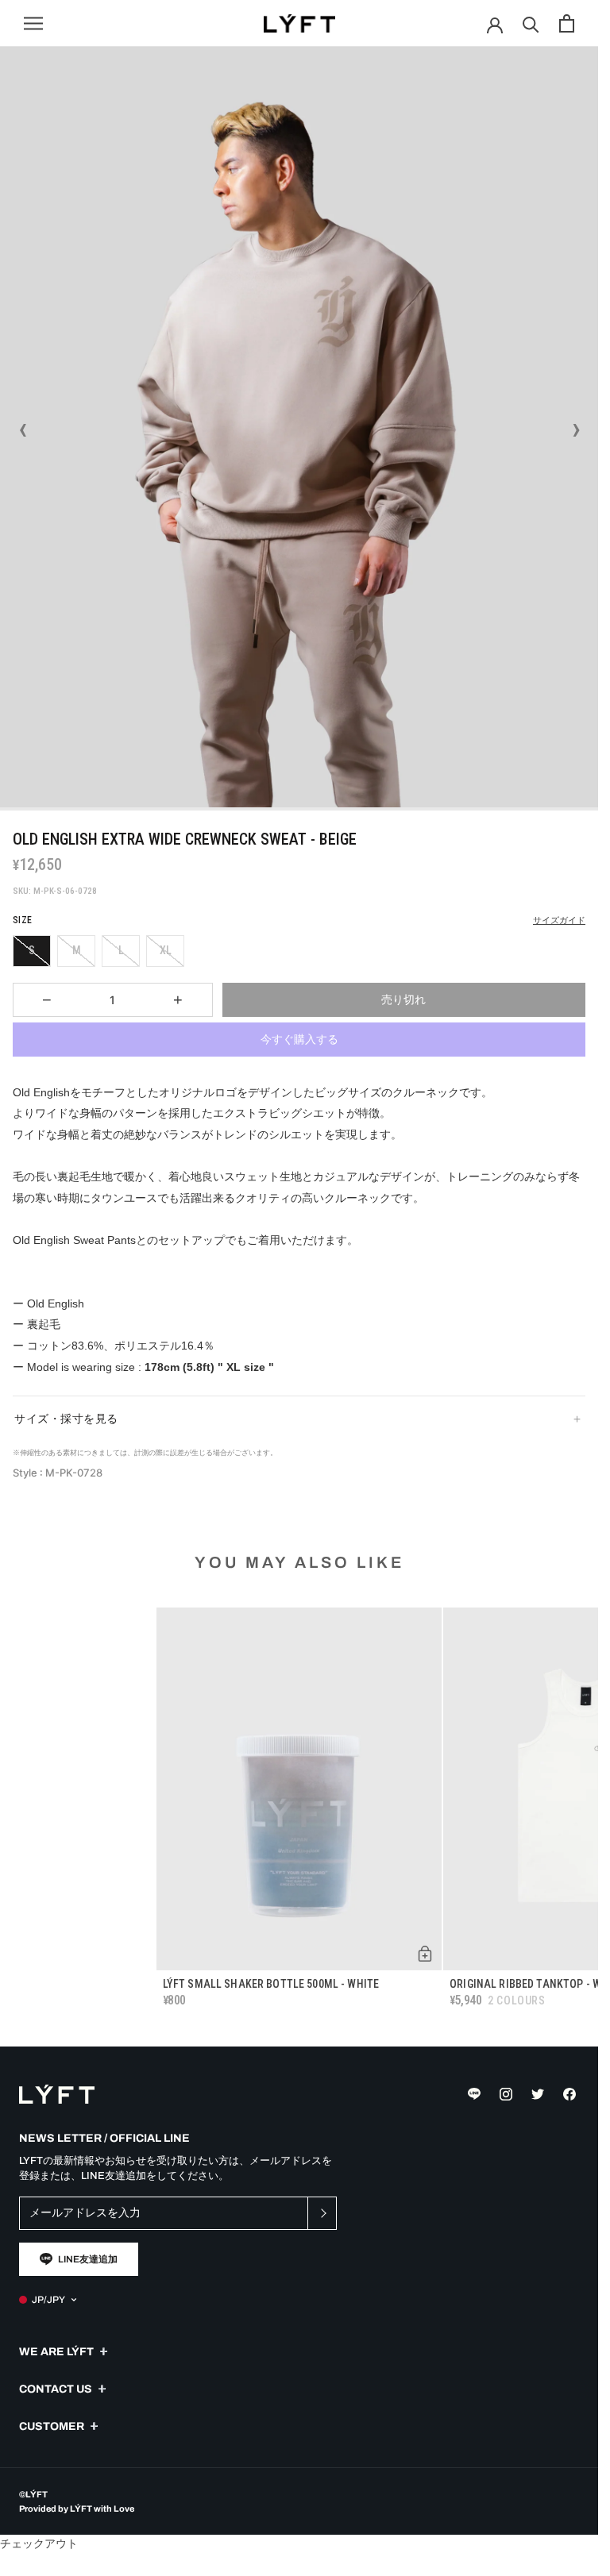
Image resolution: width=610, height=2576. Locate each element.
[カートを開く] (567, 23)
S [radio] (32, 950)
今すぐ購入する (299, 1039)
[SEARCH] (531, 23)
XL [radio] (166, 950)
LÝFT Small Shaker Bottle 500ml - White (271, 1984)
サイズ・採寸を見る (66, 1419)
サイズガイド (559, 920)
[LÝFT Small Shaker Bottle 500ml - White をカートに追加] (425, 1954)
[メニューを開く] (33, 23)
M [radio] (77, 950)
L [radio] (121, 950)
